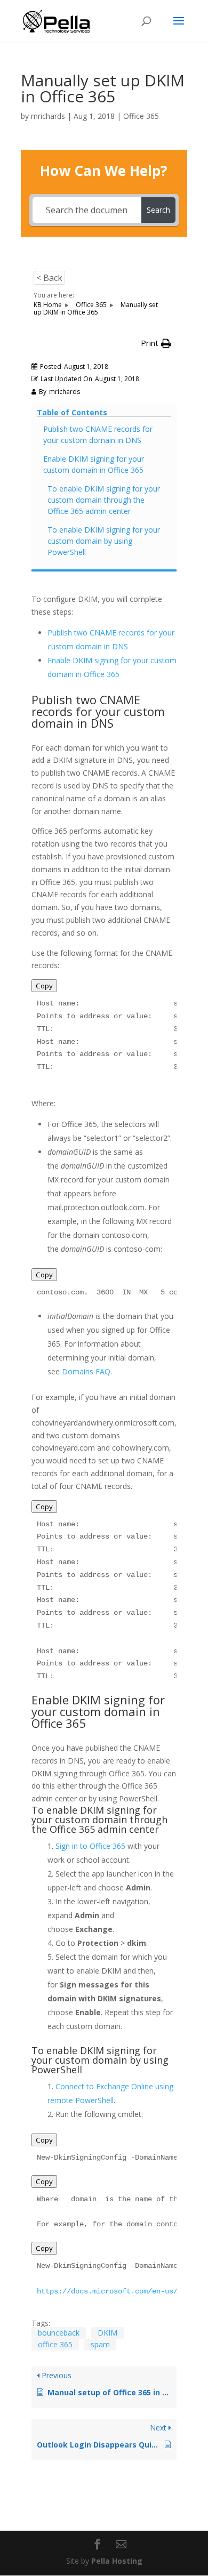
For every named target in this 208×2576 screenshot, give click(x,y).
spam (100, 2344)
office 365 (55, 2344)
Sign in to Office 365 (90, 1846)
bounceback (59, 2333)
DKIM (107, 2333)
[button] (156, 343)
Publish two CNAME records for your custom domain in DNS (98, 434)
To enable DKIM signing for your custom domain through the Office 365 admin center (104, 500)
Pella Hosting (117, 2561)
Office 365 (141, 116)
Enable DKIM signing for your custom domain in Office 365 (94, 464)
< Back (49, 278)
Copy (44, 986)
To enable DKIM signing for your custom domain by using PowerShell (104, 541)
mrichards (48, 116)
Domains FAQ (86, 1371)
